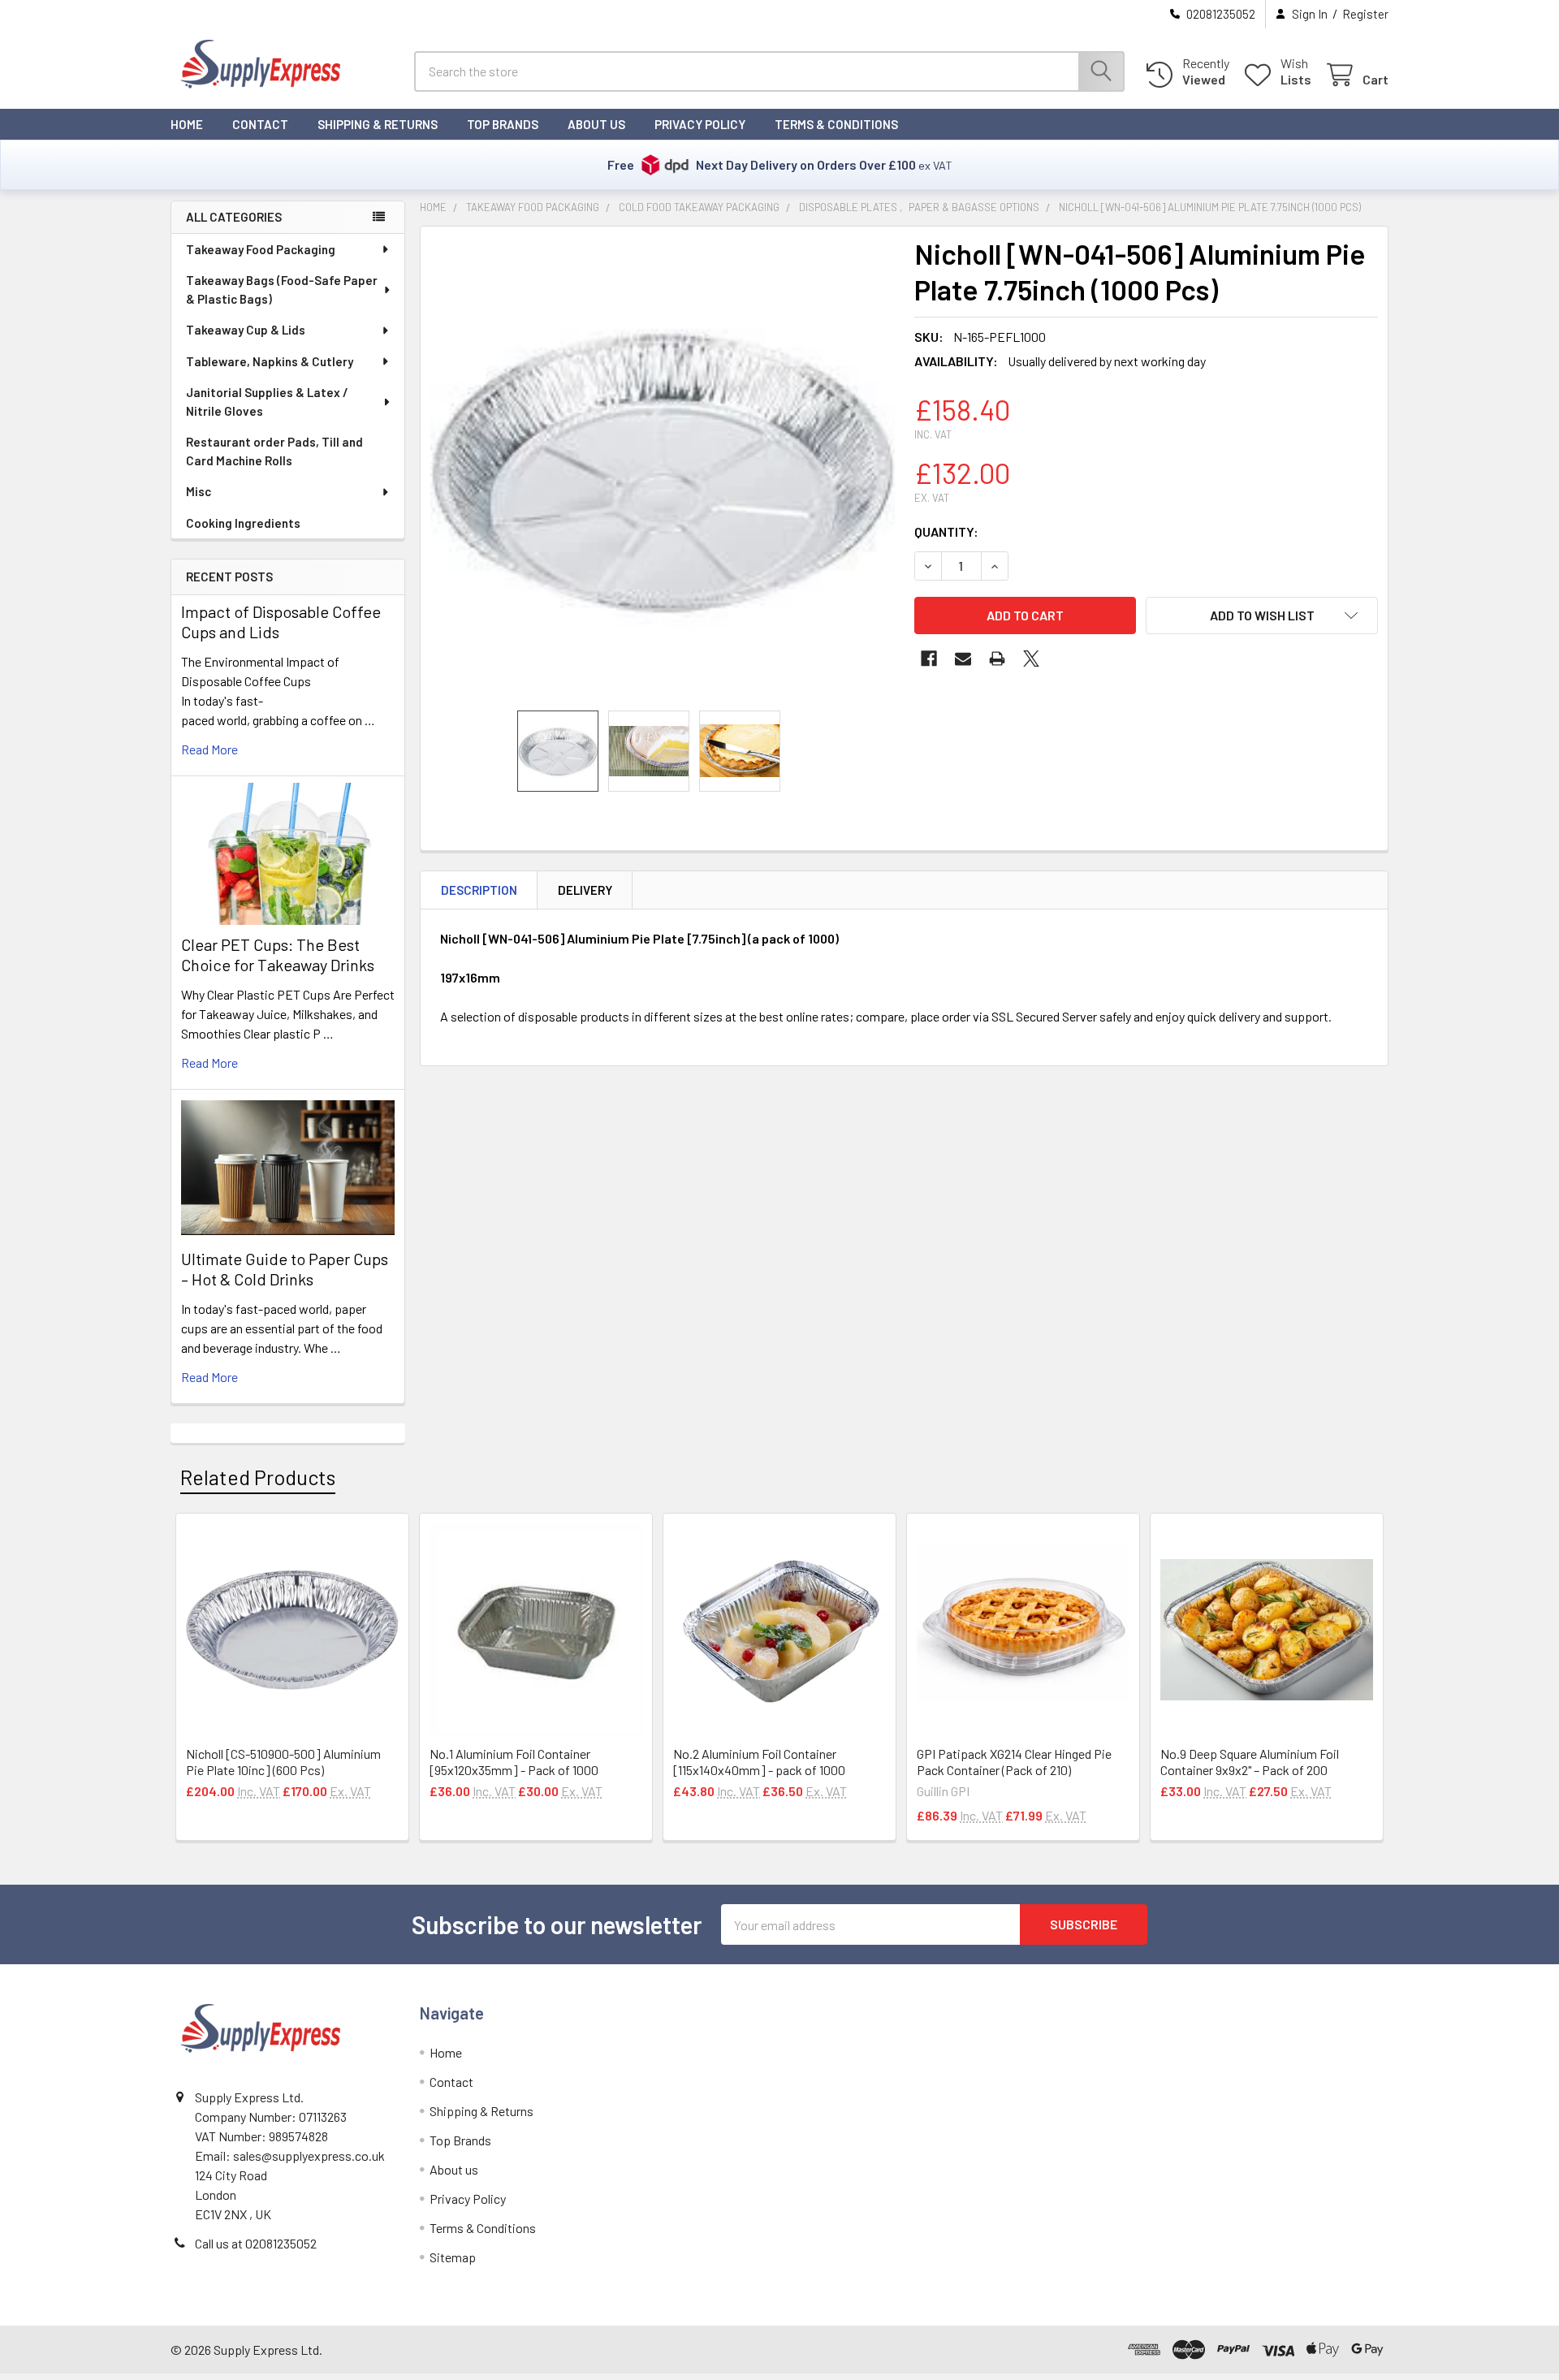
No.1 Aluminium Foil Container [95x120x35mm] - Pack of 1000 (514, 1762)
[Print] (997, 659)
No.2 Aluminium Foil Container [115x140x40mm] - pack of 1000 (759, 1762)
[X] (1031, 659)
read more (209, 749)
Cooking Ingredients (243, 523)
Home (187, 124)
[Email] (963, 659)
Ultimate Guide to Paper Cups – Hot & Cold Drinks (285, 1269)
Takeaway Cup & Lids (246, 330)
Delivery (585, 890)
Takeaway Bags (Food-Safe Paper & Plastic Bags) (282, 289)
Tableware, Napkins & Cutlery (270, 361)
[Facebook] (929, 659)
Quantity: (946, 531)
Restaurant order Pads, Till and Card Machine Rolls (274, 451)
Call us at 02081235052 (256, 2243)
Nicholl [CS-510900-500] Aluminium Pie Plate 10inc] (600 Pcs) (283, 1762)
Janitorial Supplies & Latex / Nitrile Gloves (267, 402)
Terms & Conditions (836, 124)
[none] (663, 469)
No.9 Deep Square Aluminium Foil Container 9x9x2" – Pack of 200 (1250, 1762)
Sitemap (453, 2257)
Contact (260, 124)
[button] (1262, 616)
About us (596, 124)
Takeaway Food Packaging (261, 249)
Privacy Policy (700, 124)
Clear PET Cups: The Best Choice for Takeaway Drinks (278, 955)
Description (479, 890)
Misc (199, 491)
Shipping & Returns (378, 124)
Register (1365, 14)
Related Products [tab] (258, 1477)
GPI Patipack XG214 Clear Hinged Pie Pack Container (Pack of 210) (1014, 1762)
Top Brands (503, 124)
